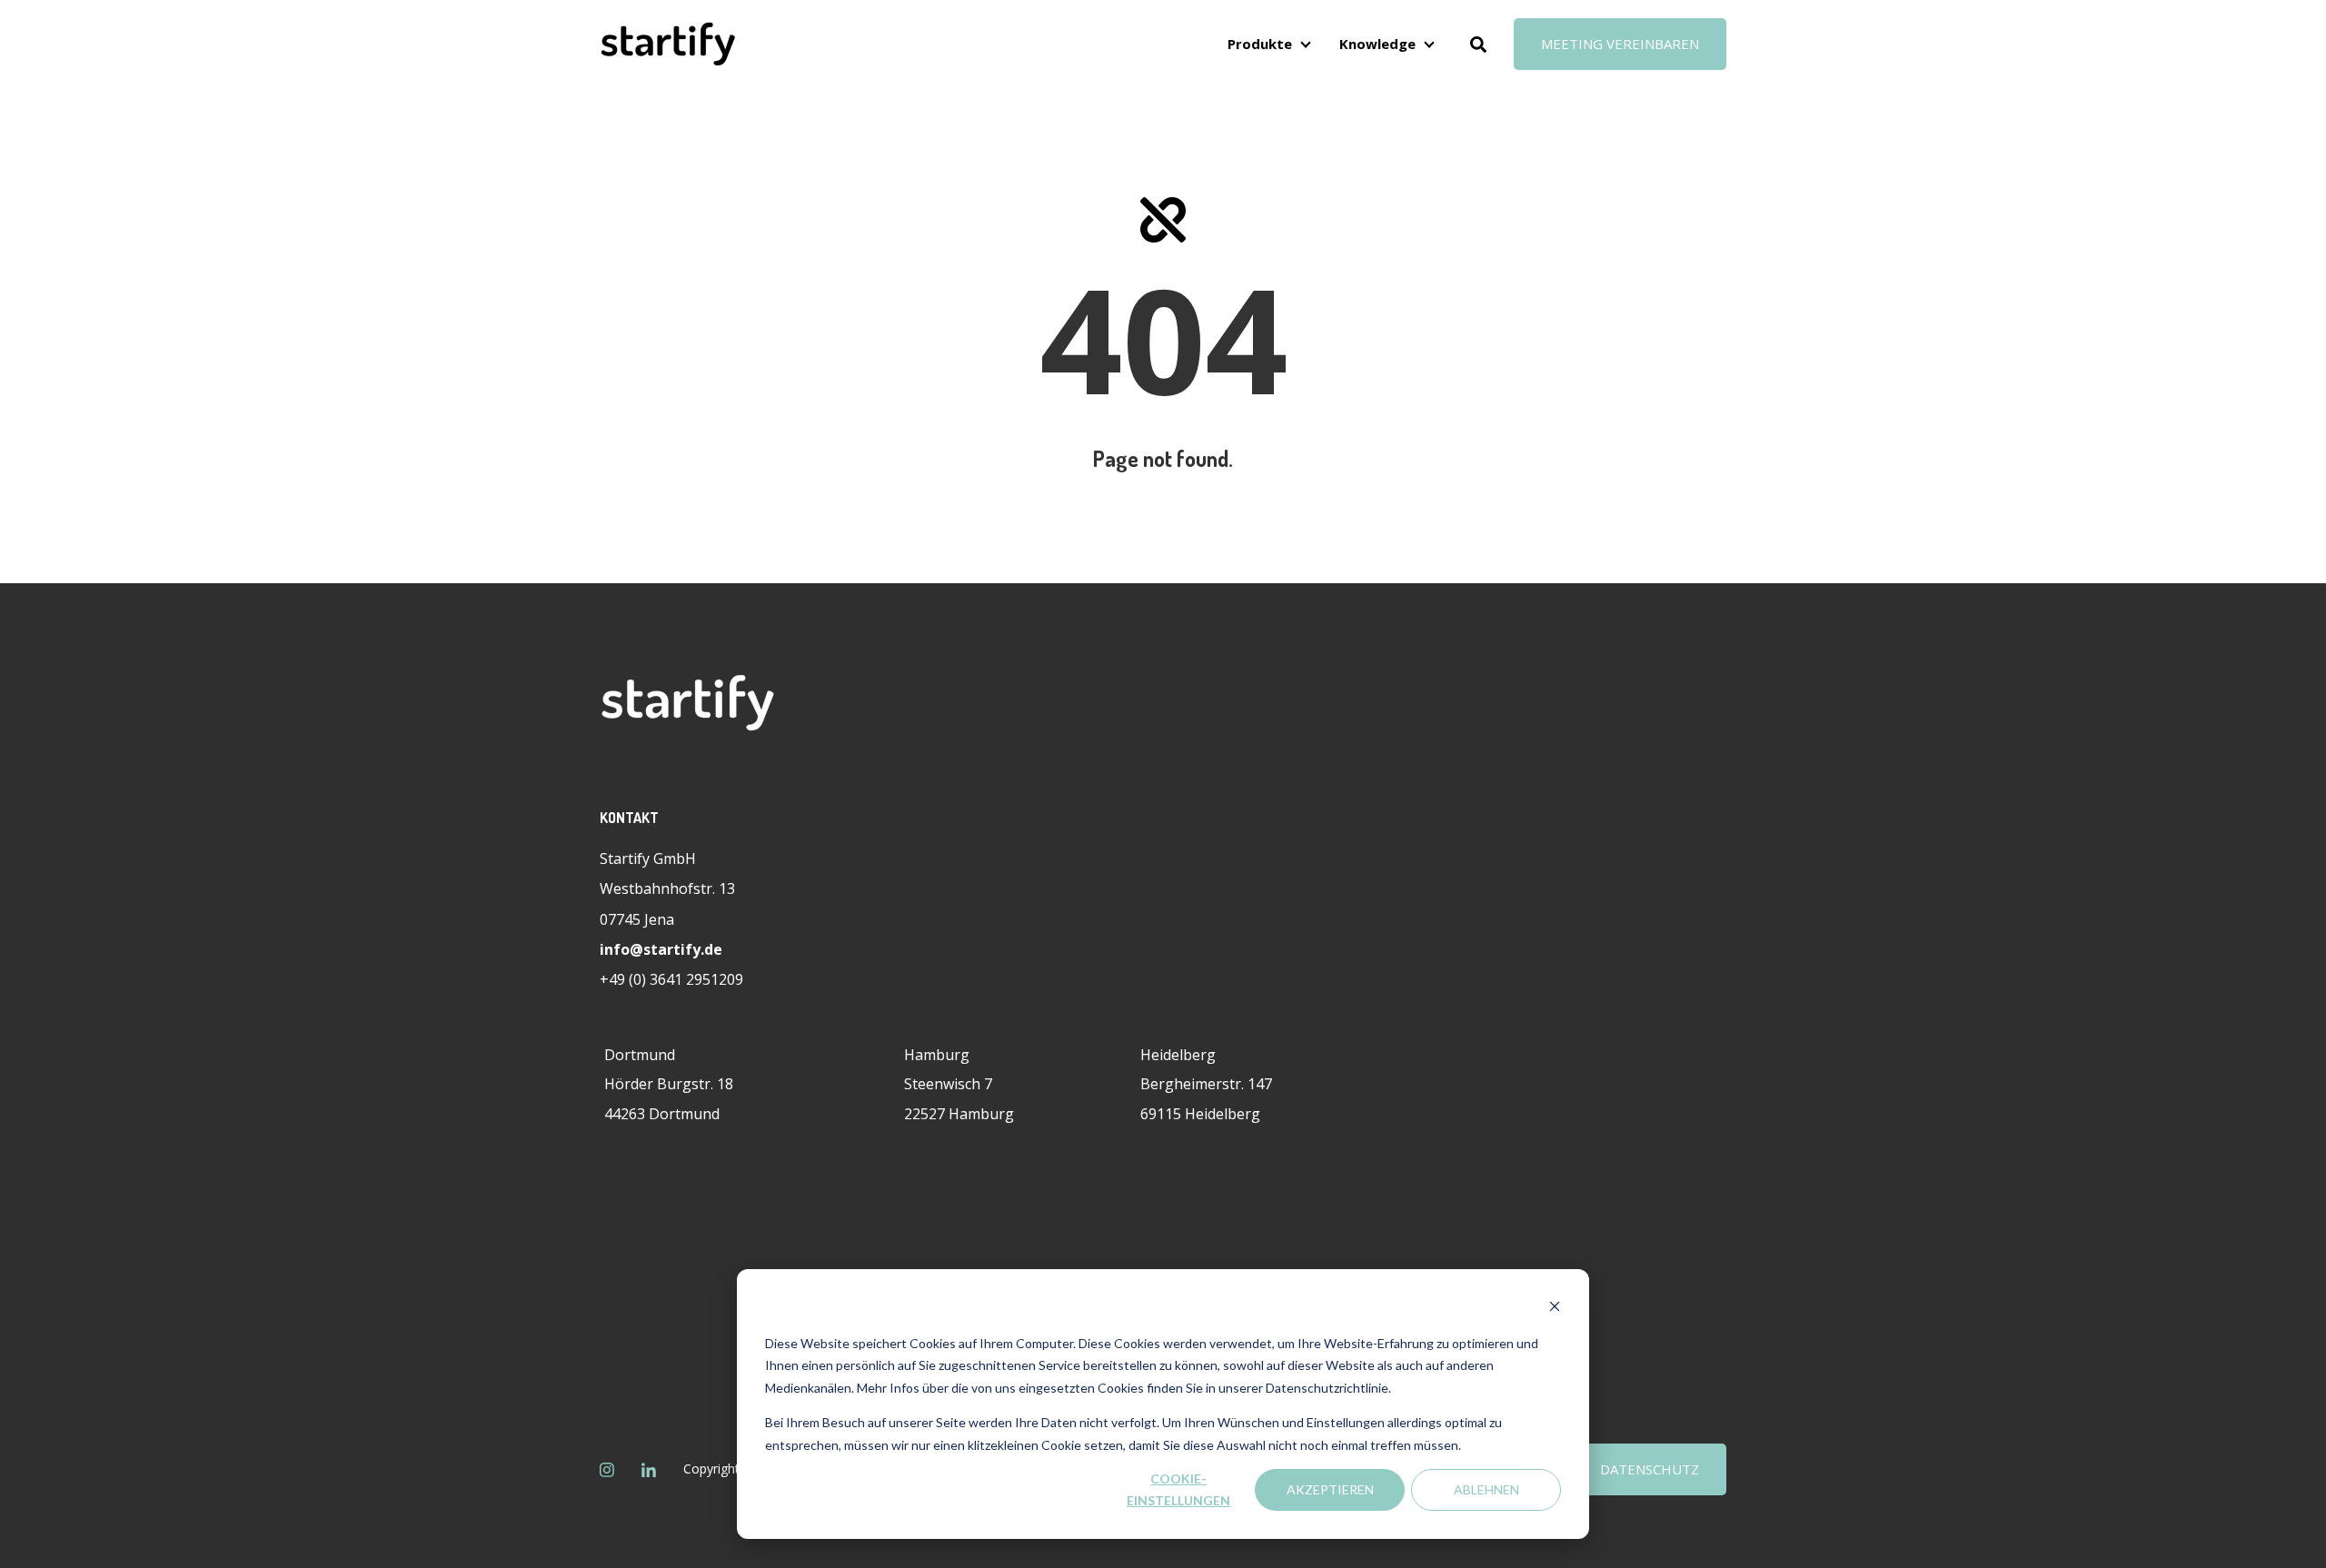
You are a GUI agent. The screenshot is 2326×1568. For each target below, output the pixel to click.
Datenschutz (1650, 1469)
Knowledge (1377, 44)
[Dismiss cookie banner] (1555, 1309)
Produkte (1260, 44)
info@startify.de (661, 949)
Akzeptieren (1330, 1489)
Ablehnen (1486, 1489)
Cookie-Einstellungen (1178, 1490)
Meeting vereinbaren (1620, 44)
